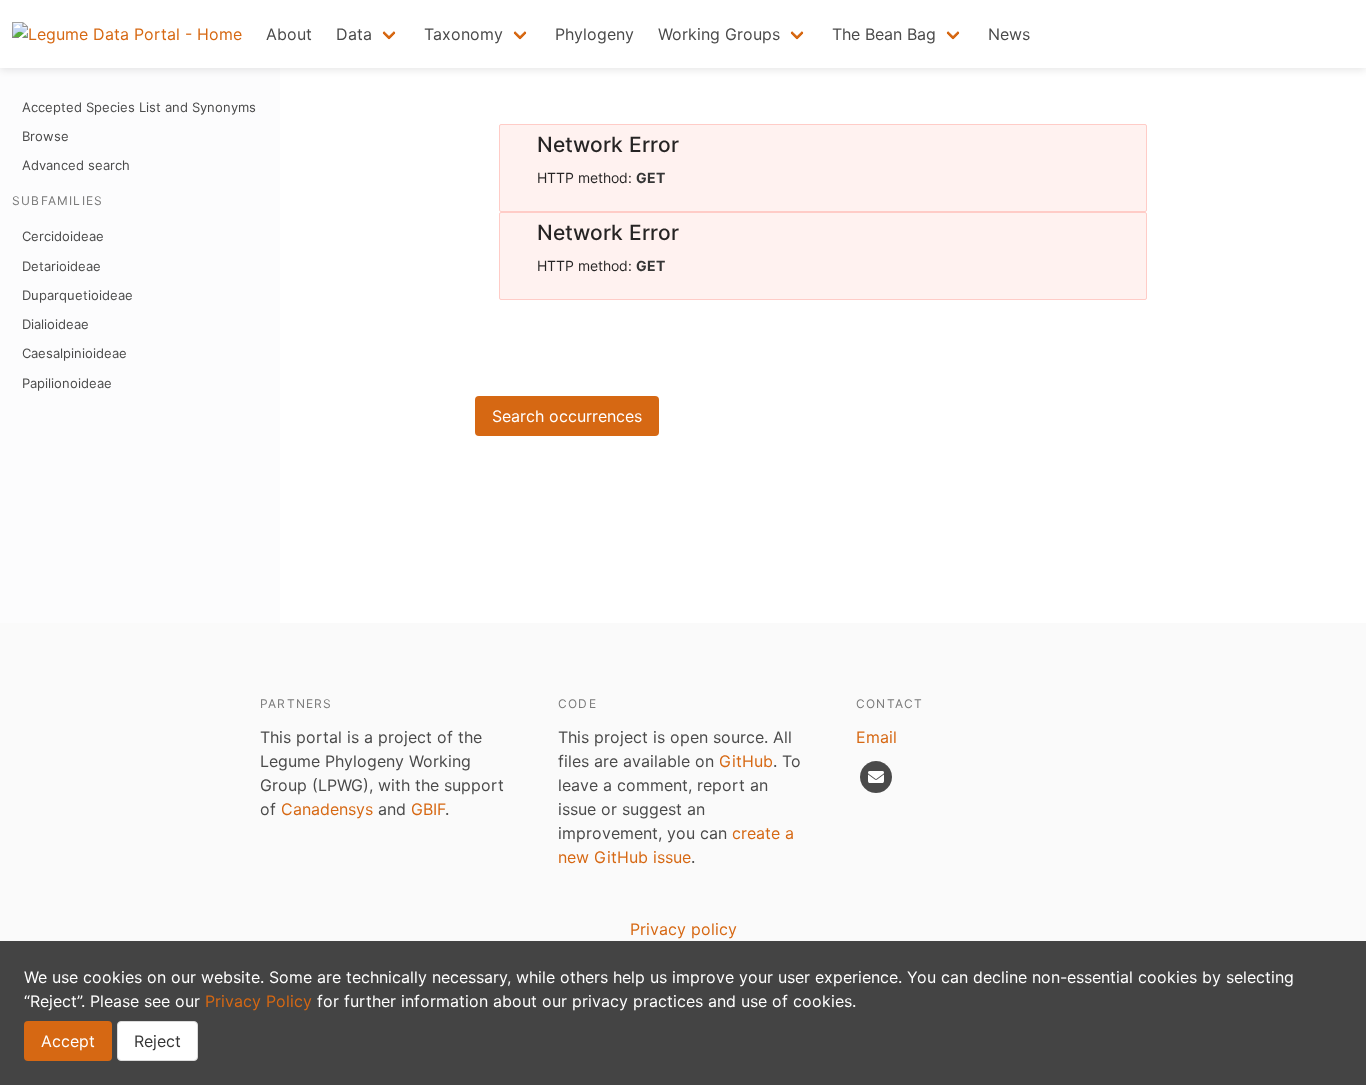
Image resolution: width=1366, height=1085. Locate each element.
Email (876, 737)
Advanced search (76, 165)
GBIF (428, 809)
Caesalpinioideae (74, 353)
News (1009, 34)
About (289, 34)
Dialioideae (55, 324)
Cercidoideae (63, 236)
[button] (368, 34)
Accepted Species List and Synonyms (139, 107)
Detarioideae (61, 266)
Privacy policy (683, 929)
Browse (45, 136)
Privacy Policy (258, 1001)
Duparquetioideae (77, 295)
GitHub (746, 761)
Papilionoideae (67, 383)
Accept (68, 1041)
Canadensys (327, 809)
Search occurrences (567, 416)
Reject (157, 1041)
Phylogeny (594, 34)
